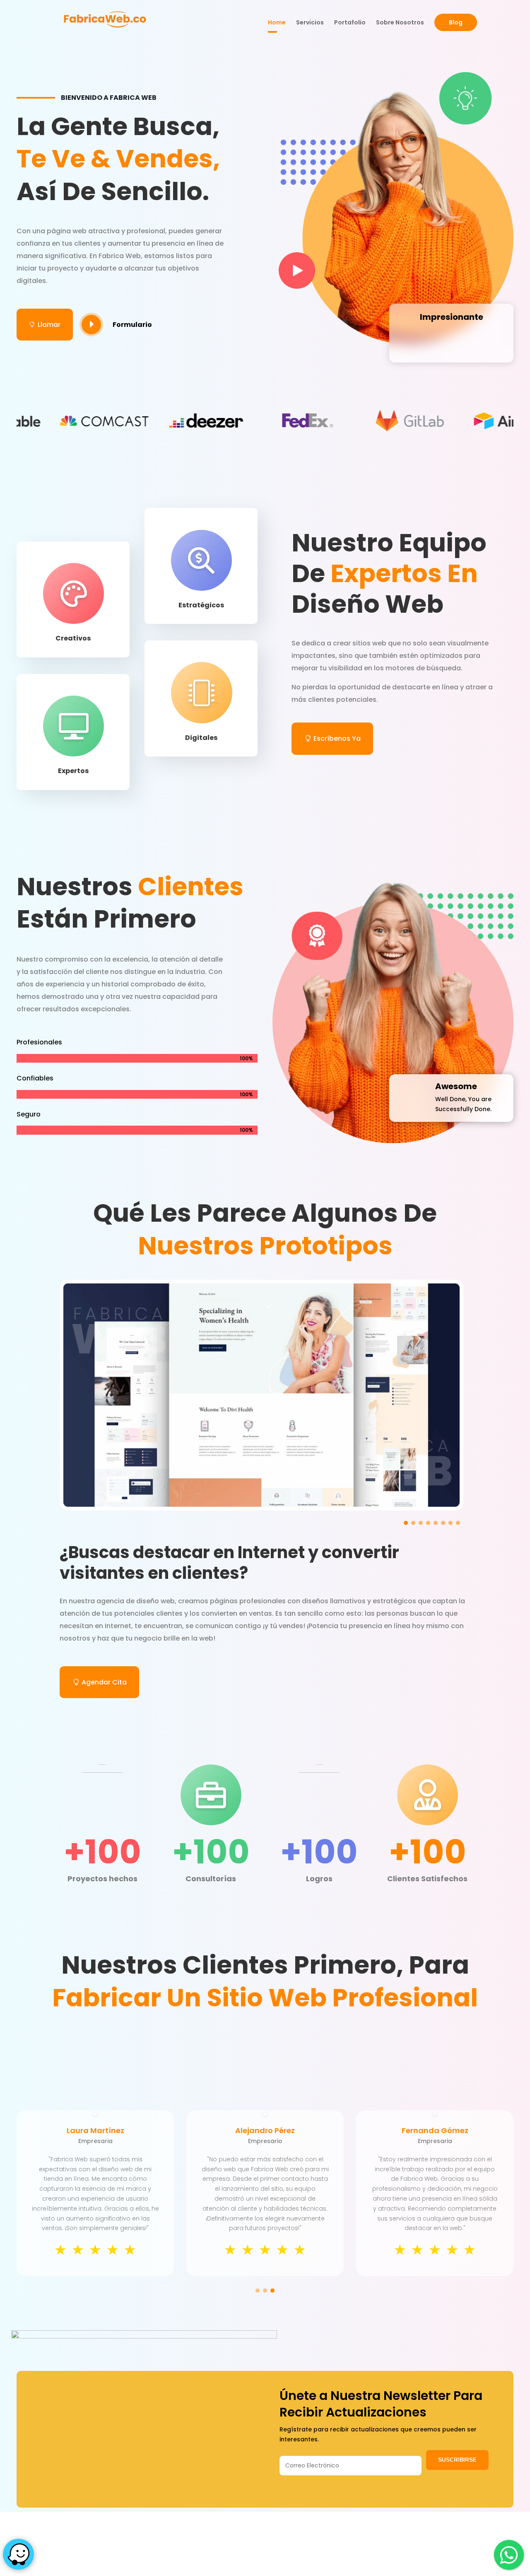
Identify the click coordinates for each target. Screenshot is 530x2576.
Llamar (45, 325)
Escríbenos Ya (337, 738)
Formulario (132, 325)
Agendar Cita (104, 1682)
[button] (406, 1523)
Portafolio (350, 23)
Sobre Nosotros (400, 23)
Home (277, 23)
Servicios (310, 23)
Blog (456, 22)
